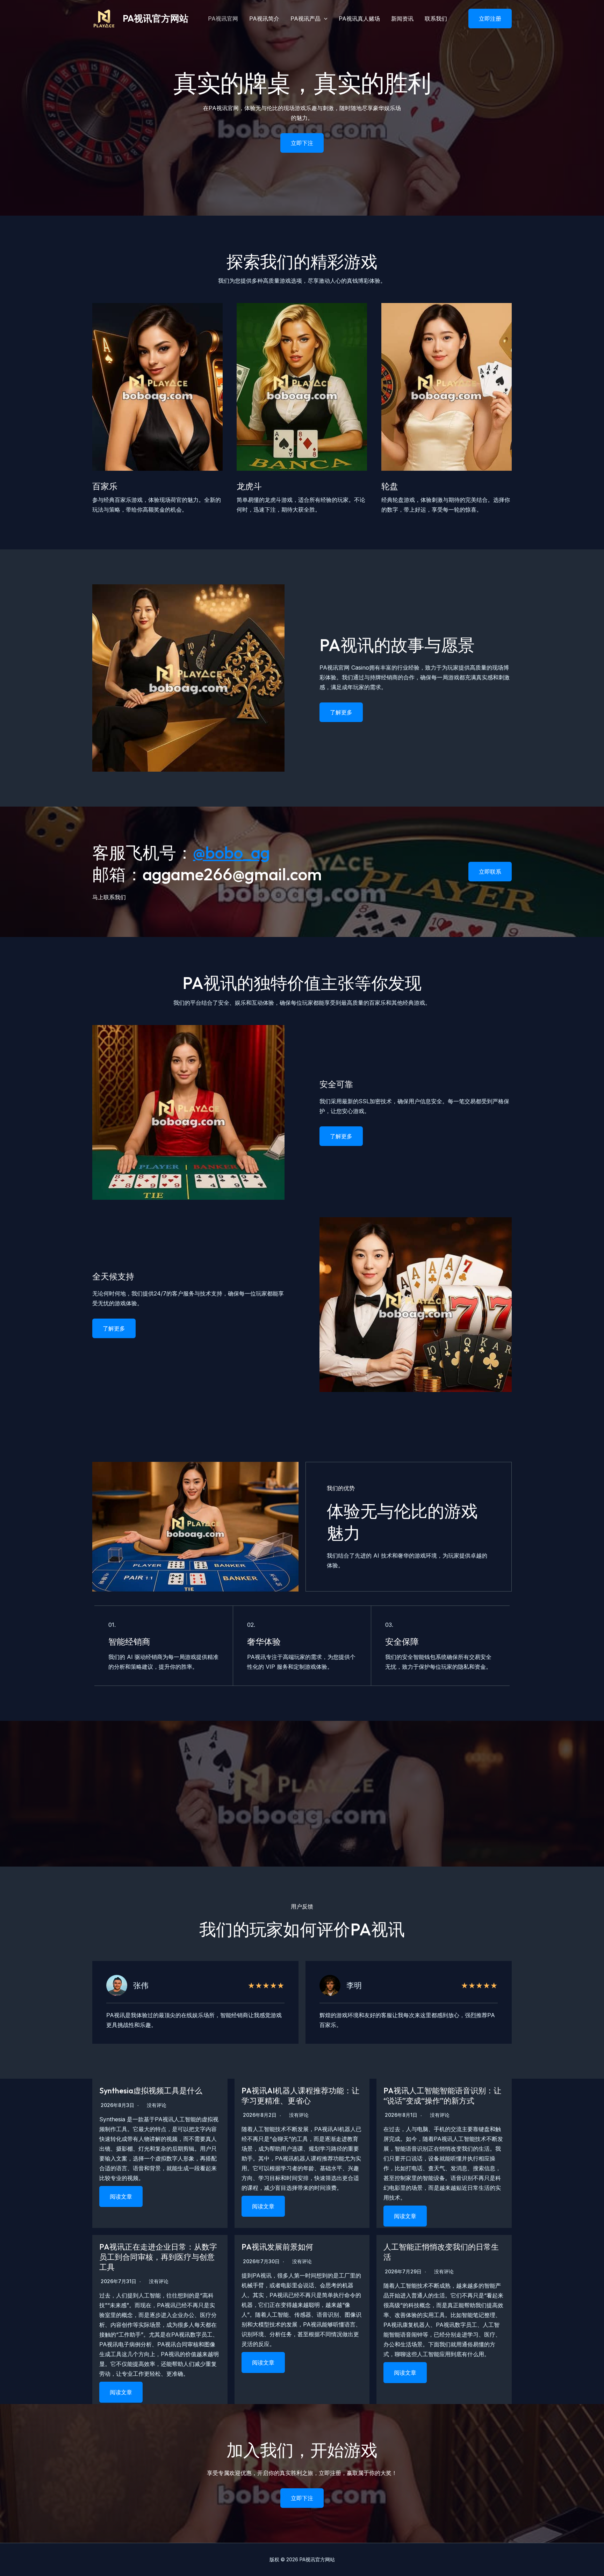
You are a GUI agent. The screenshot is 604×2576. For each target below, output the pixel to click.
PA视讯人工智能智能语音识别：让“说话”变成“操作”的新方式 (442, 2096)
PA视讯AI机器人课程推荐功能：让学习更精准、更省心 (300, 2096)
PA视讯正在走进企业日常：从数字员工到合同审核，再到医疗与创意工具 (158, 2257)
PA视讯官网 (223, 19)
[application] (324, 19)
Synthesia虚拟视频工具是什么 (151, 2091)
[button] (486, 19)
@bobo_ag (231, 852)
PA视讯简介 (264, 19)
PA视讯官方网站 (156, 18)
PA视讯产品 (305, 19)
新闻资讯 (402, 19)
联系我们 (436, 19)
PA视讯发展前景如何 (277, 2247)
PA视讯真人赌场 (359, 19)
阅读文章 (121, 2196)
